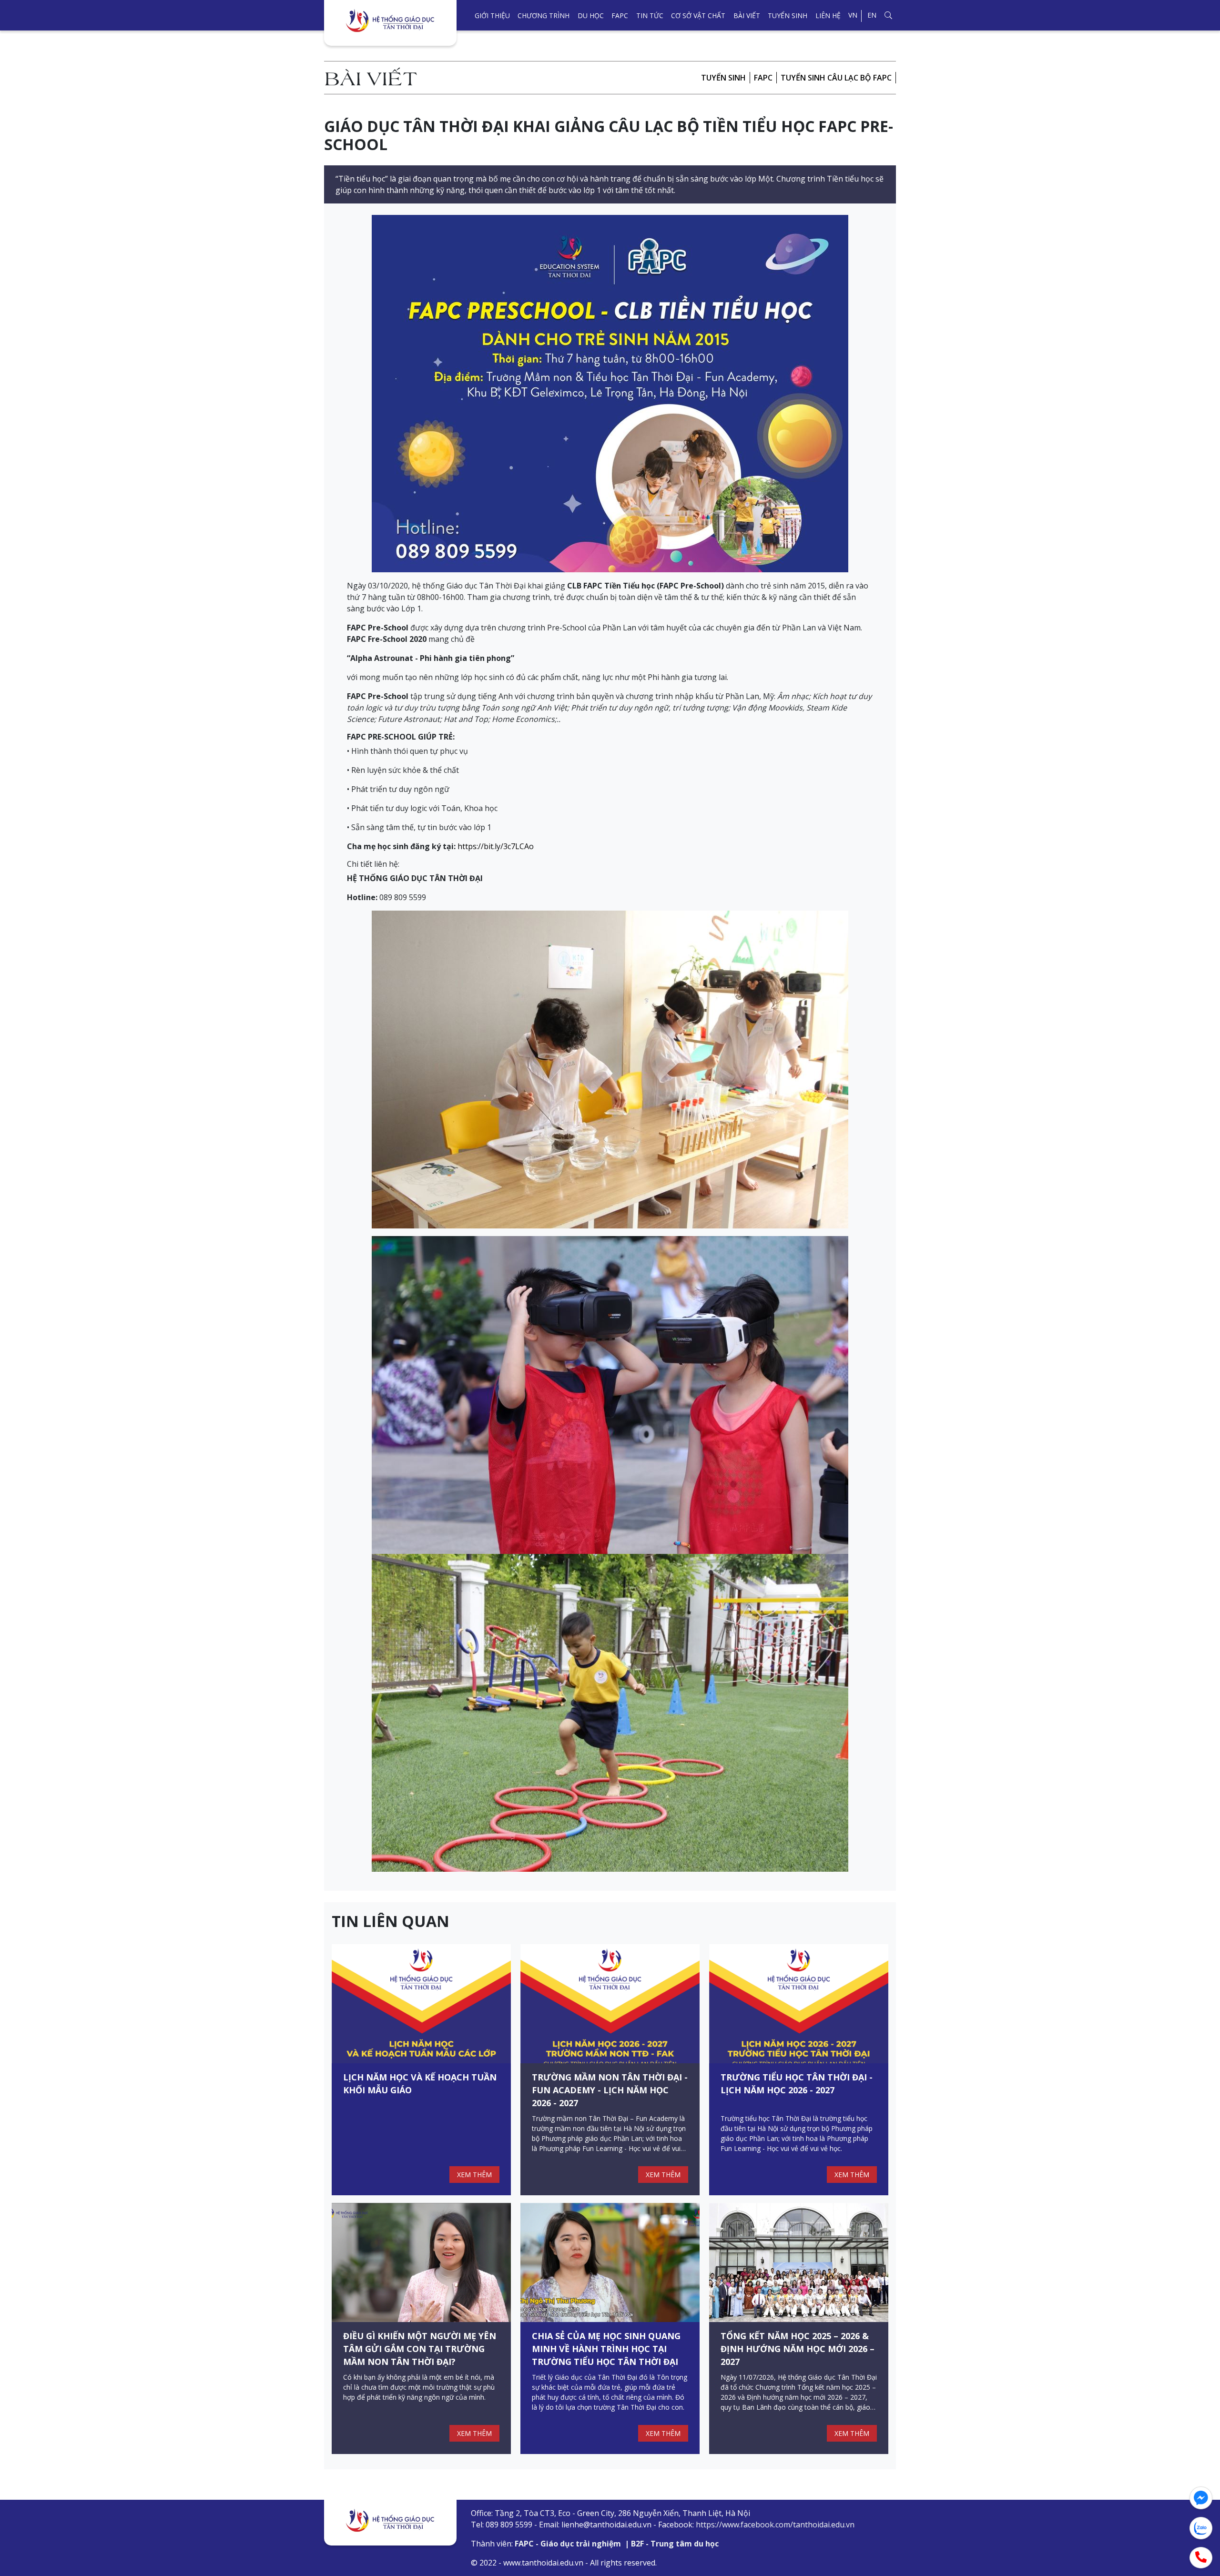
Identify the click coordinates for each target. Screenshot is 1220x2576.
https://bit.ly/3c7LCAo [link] (496, 846)
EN (872, 15)
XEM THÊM (474, 2175)
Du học (591, 15)
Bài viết (747, 15)
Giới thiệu (492, 15)
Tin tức (650, 15)
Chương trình (544, 15)
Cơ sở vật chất (698, 15)
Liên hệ (828, 15)
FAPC (620, 15)
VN (853, 15)
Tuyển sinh (788, 15)
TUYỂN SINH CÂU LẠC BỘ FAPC (836, 78)
